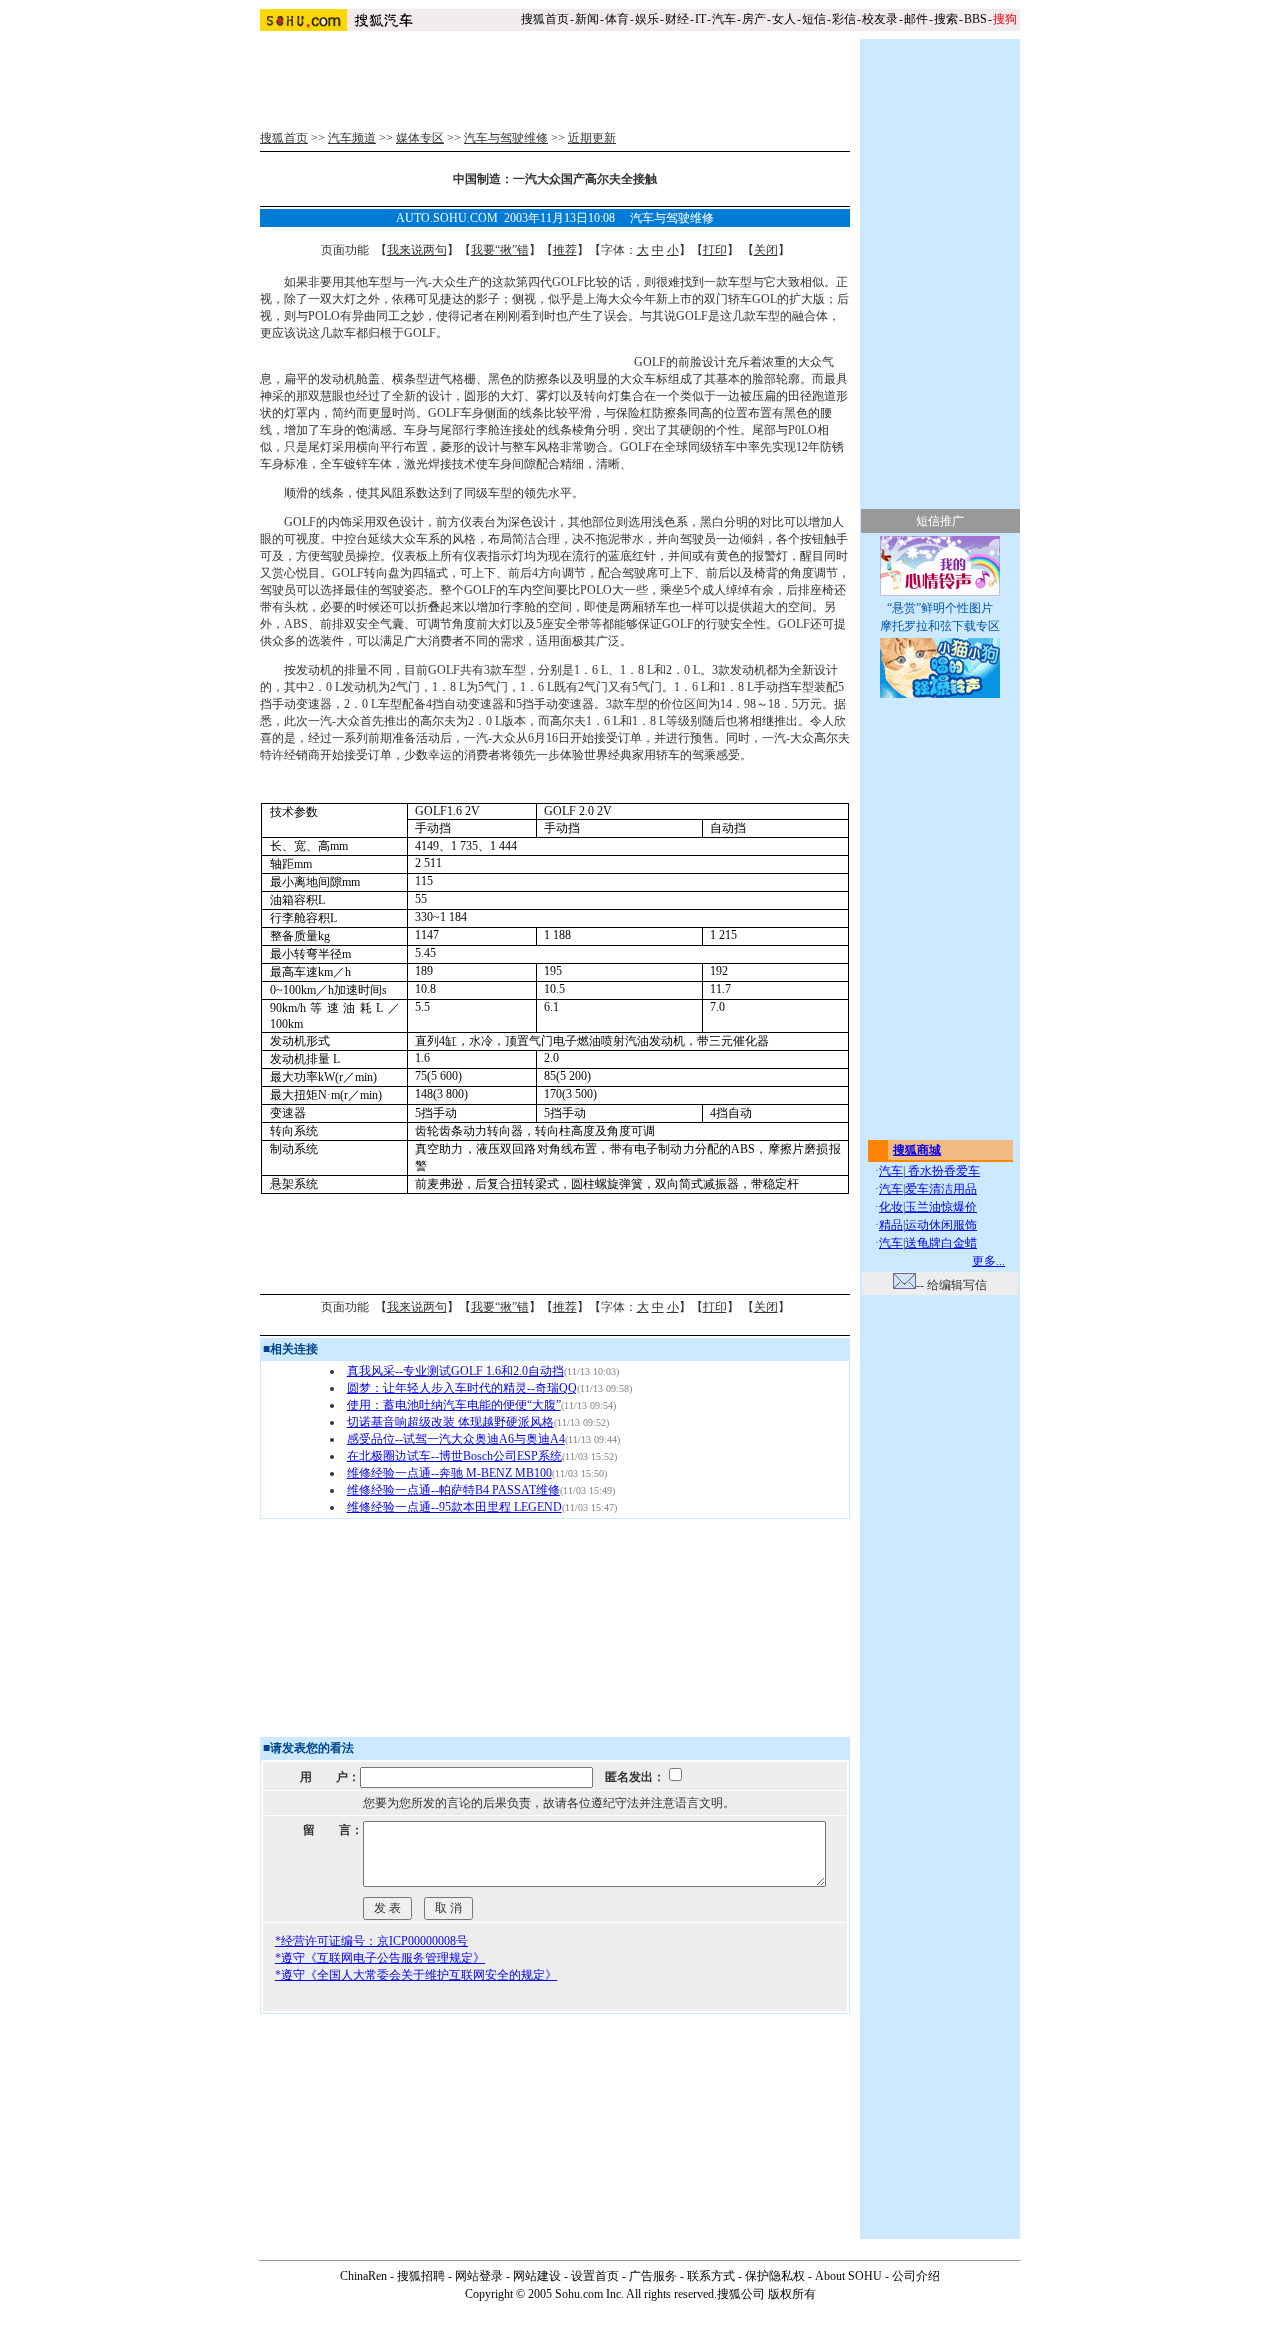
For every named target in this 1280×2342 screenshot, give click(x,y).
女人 (784, 19)
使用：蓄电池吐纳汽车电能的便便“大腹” (454, 1405)
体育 (617, 19)
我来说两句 (417, 250)
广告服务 (653, 2276)
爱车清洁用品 (941, 1189)
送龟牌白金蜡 (941, 1243)
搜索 (946, 19)
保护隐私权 (775, 2276)
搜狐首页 (545, 19)
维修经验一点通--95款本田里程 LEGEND (454, 1507)
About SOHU (848, 2276)
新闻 (587, 19)
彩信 (844, 19)
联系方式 (711, 2276)
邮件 (916, 19)
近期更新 (592, 138)
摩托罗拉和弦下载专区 (940, 626)
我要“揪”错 (500, 250)
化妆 (891, 1207)
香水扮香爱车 (942, 1171)
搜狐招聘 (421, 2276)
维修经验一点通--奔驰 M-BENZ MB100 (449, 1473)
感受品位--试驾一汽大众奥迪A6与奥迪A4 (456, 1439)
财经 (677, 19)
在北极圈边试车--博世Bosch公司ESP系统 (454, 1456)
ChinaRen (363, 2276)
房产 (754, 19)
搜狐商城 (917, 1150)
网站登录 (479, 2276)
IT (700, 19)
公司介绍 (916, 2276)
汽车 (724, 19)
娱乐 (647, 19)
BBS (975, 19)
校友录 (880, 19)
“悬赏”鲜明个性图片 (940, 608)
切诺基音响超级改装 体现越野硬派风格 (450, 1422)
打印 (715, 250)
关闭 (766, 250)
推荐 (565, 250)
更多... (988, 1261)
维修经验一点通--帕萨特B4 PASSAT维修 (453, 1490)
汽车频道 (352, 138)
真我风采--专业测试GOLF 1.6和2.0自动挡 (455, 1371)
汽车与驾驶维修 (506, 138)
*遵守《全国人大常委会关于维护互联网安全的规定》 (416, 1975)
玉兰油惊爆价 (941, 1207)
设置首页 (595, 2276)
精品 (891, 1225)
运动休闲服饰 (941, 1225)
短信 (814, 19)
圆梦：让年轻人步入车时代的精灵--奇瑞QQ (462, 1388)
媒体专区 (420, 138)
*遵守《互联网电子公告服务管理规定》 (380, 1958)
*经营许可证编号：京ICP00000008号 (371, 1941)
